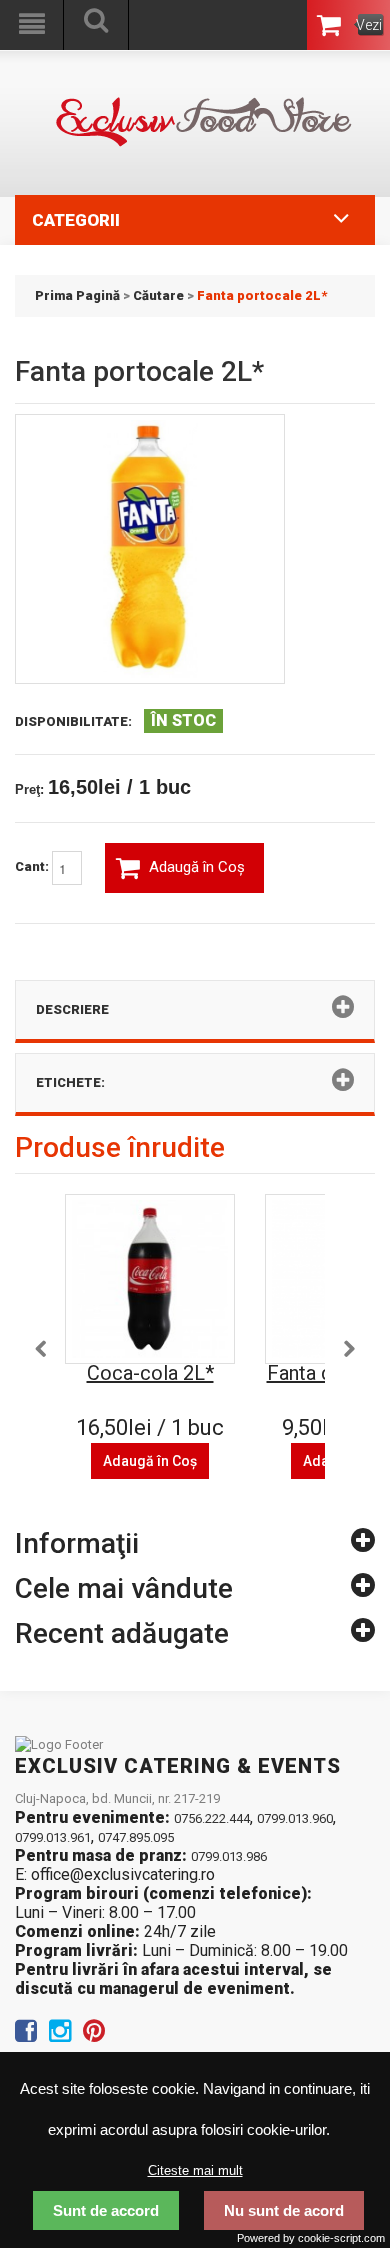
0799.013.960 (295, 1818)
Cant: (33, 867)
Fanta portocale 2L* (262, 295)
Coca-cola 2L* (150, 1373)
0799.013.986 (229, 1856)
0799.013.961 (53, 1837)
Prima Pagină (77, 295)
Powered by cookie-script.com (311, 2238)
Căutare (158, 295)
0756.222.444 (212, 1818)
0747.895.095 (136, 1837)
